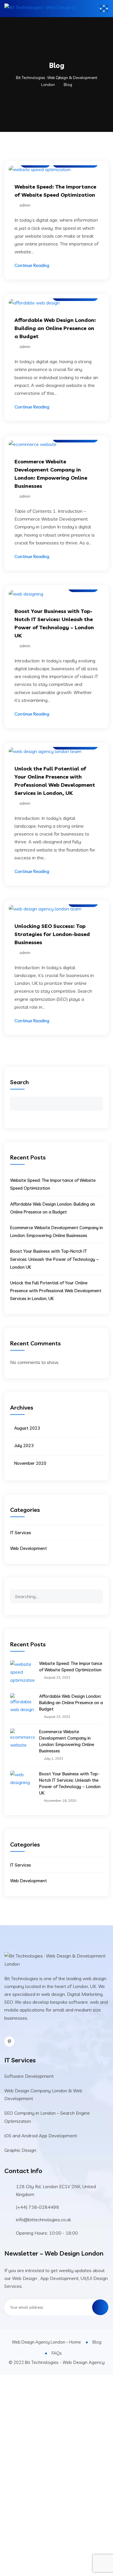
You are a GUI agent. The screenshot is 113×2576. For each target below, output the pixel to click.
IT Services (21, 1533)
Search (20, 1082)
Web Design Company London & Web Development (43, 2094)
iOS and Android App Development (41, 2136)
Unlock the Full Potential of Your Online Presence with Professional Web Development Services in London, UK (56, 1291)
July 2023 (24, 1445)
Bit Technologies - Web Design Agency (65, 2362)
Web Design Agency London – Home (46, 2342)
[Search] (98, 1593)
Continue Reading (32, 265)
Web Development (29, 1548)
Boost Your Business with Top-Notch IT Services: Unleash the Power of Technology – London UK (54, 1259)
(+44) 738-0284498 (38, 2207)
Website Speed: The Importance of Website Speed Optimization (71, 1667)
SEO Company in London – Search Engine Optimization (47, 2117)
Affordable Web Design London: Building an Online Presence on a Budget (55, 328)
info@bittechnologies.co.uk (43, 2220)
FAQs (57, 2353)
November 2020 (30, 1463)
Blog (97, 2342)
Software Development (29, 2076)
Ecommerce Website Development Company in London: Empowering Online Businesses (67, 1741)
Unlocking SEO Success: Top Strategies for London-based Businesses (52, 934)
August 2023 (27, 1428)
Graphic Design (20, 2150)
